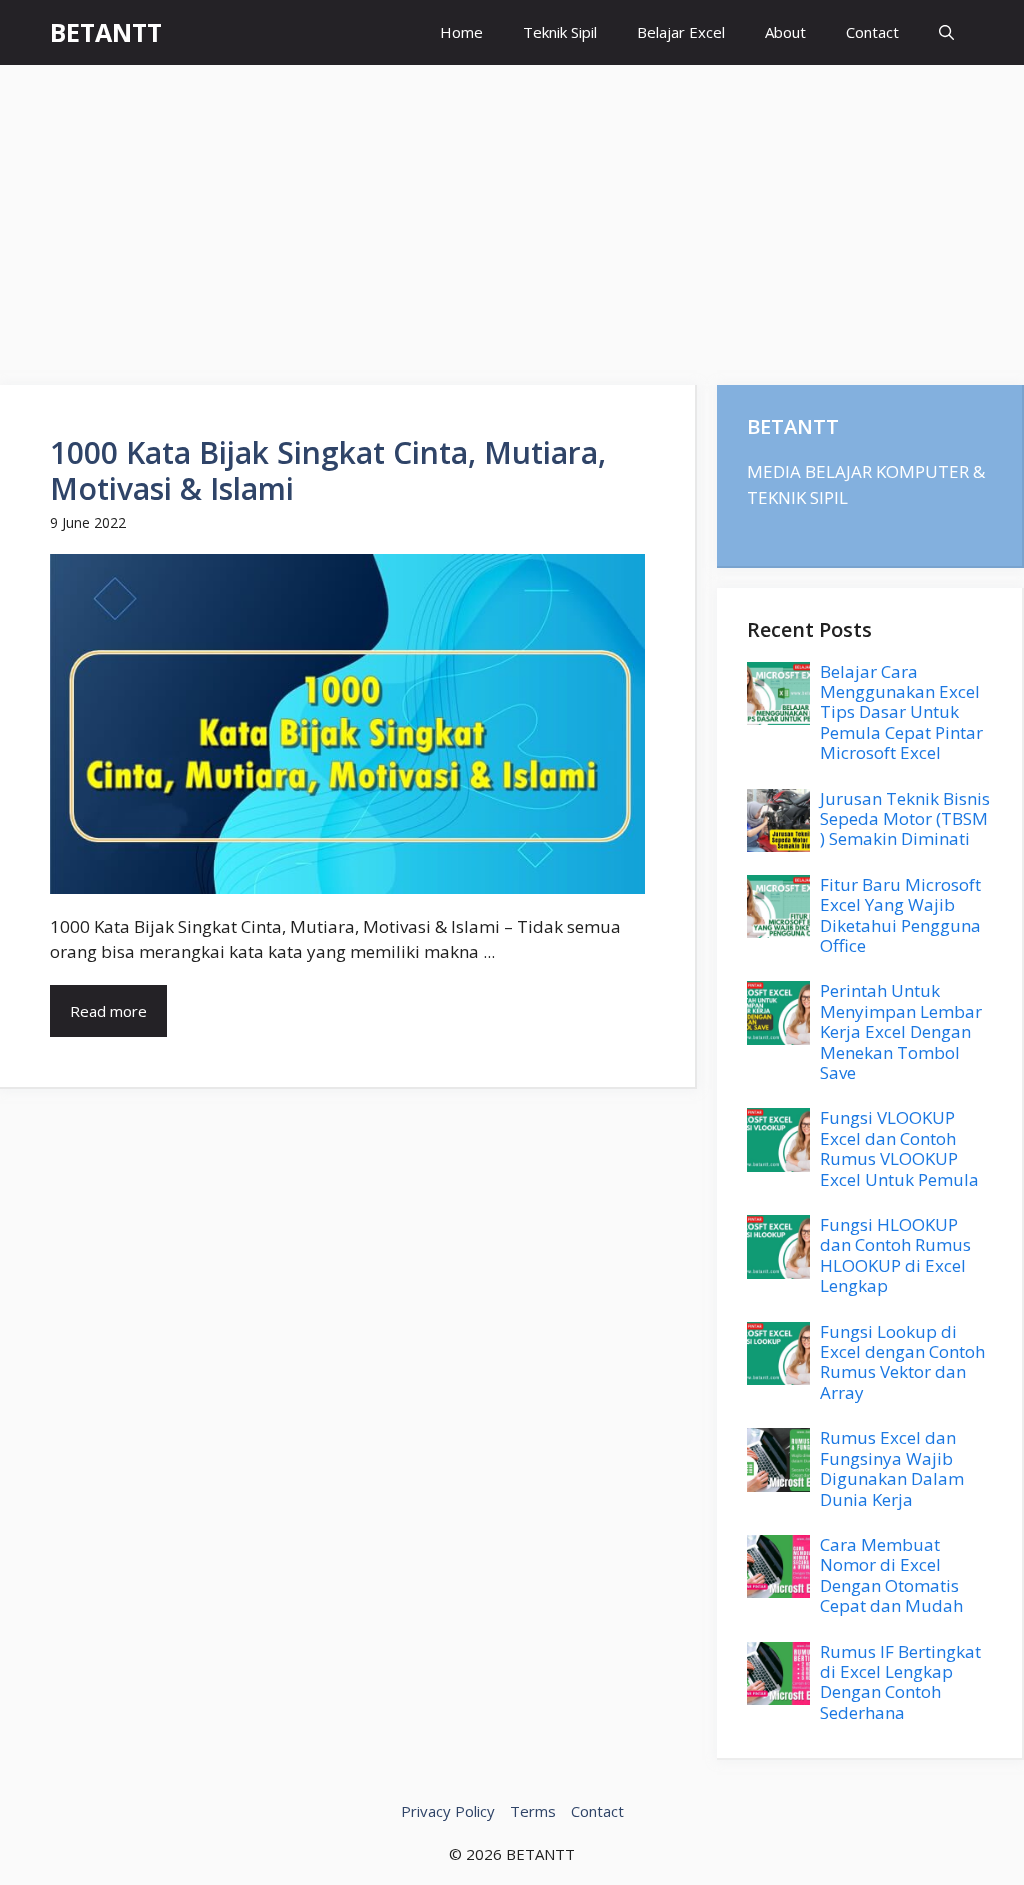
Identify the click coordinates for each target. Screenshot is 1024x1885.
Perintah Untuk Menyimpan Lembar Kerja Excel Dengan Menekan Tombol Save (901, 1031)
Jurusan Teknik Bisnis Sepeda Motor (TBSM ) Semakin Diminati (905, 819)
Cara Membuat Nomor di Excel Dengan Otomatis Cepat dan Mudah (891, 1575)
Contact (872, 32)
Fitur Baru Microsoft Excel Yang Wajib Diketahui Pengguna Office (900, 915)
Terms (533, 1811)
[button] (946, 32)
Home (461, 32)
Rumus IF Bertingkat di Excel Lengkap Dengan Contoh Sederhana (900, 1682)
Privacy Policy (448, 1811)
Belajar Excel (681, 32)
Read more (108, 1011)
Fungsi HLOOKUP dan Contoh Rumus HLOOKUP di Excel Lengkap (895, 1255)
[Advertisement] (512, 215)
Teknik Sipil (560, 32)
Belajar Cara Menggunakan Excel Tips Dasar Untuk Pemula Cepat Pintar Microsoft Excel (901, 712)
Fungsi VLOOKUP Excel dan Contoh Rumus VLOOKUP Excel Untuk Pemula (899, 1148)
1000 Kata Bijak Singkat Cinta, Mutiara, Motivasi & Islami (328, 470)
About (785, 32)
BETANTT (106, 32)
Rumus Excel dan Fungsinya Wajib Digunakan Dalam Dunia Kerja (892, 1468)
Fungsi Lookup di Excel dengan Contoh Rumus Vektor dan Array (902, 1362)
